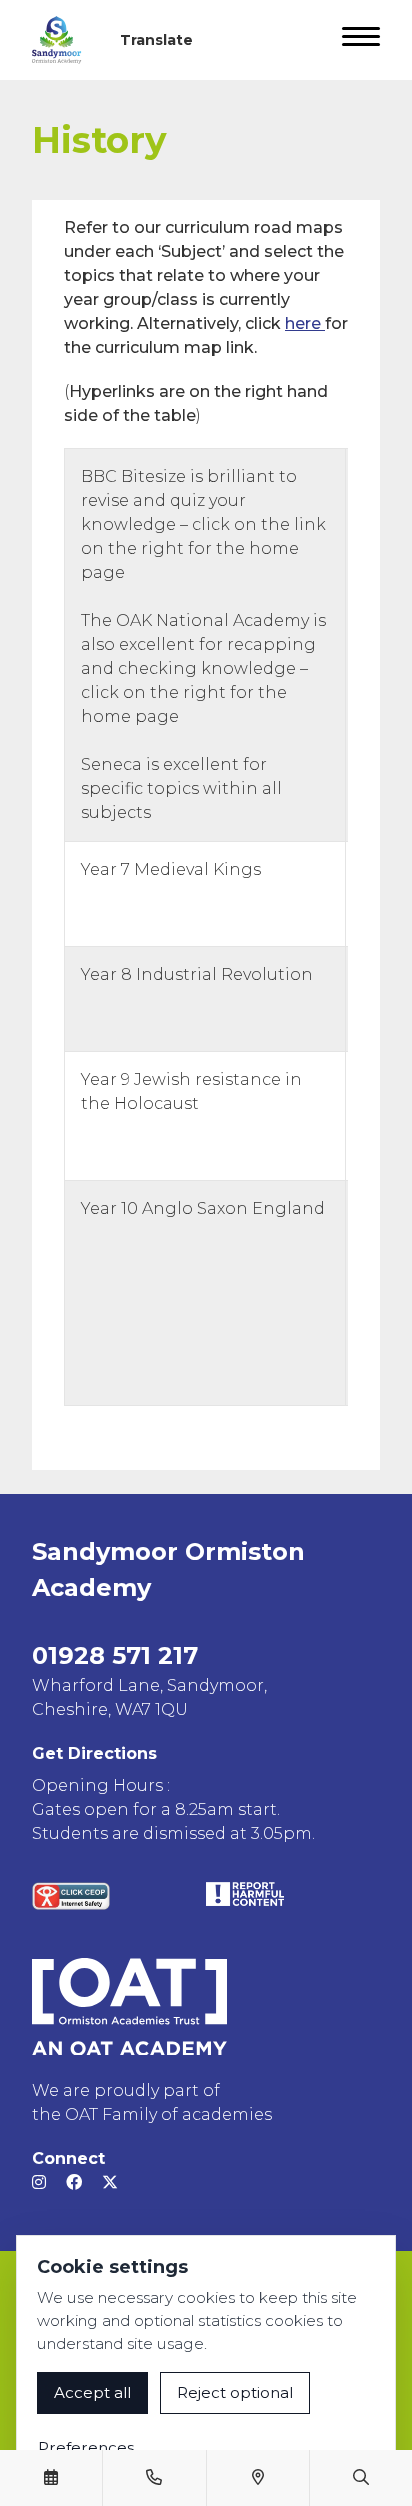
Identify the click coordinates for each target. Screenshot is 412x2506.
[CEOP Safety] (71, 1896)
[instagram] (39, 2182)
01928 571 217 (115, 1655)
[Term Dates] (51, 2478)
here (305, 323)
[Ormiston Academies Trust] (129, 2007)
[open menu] (361, 40)
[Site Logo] (64, 40)
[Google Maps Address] (258, 2478)
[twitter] (110, 2182)
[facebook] (74, 2182)
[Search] (361, 2478)
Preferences (86, 2447)
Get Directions (94, 1753)
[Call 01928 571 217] (154, 2478)
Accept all (92, 2392)
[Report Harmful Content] (245, 1894)
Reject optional (235, 2392)
